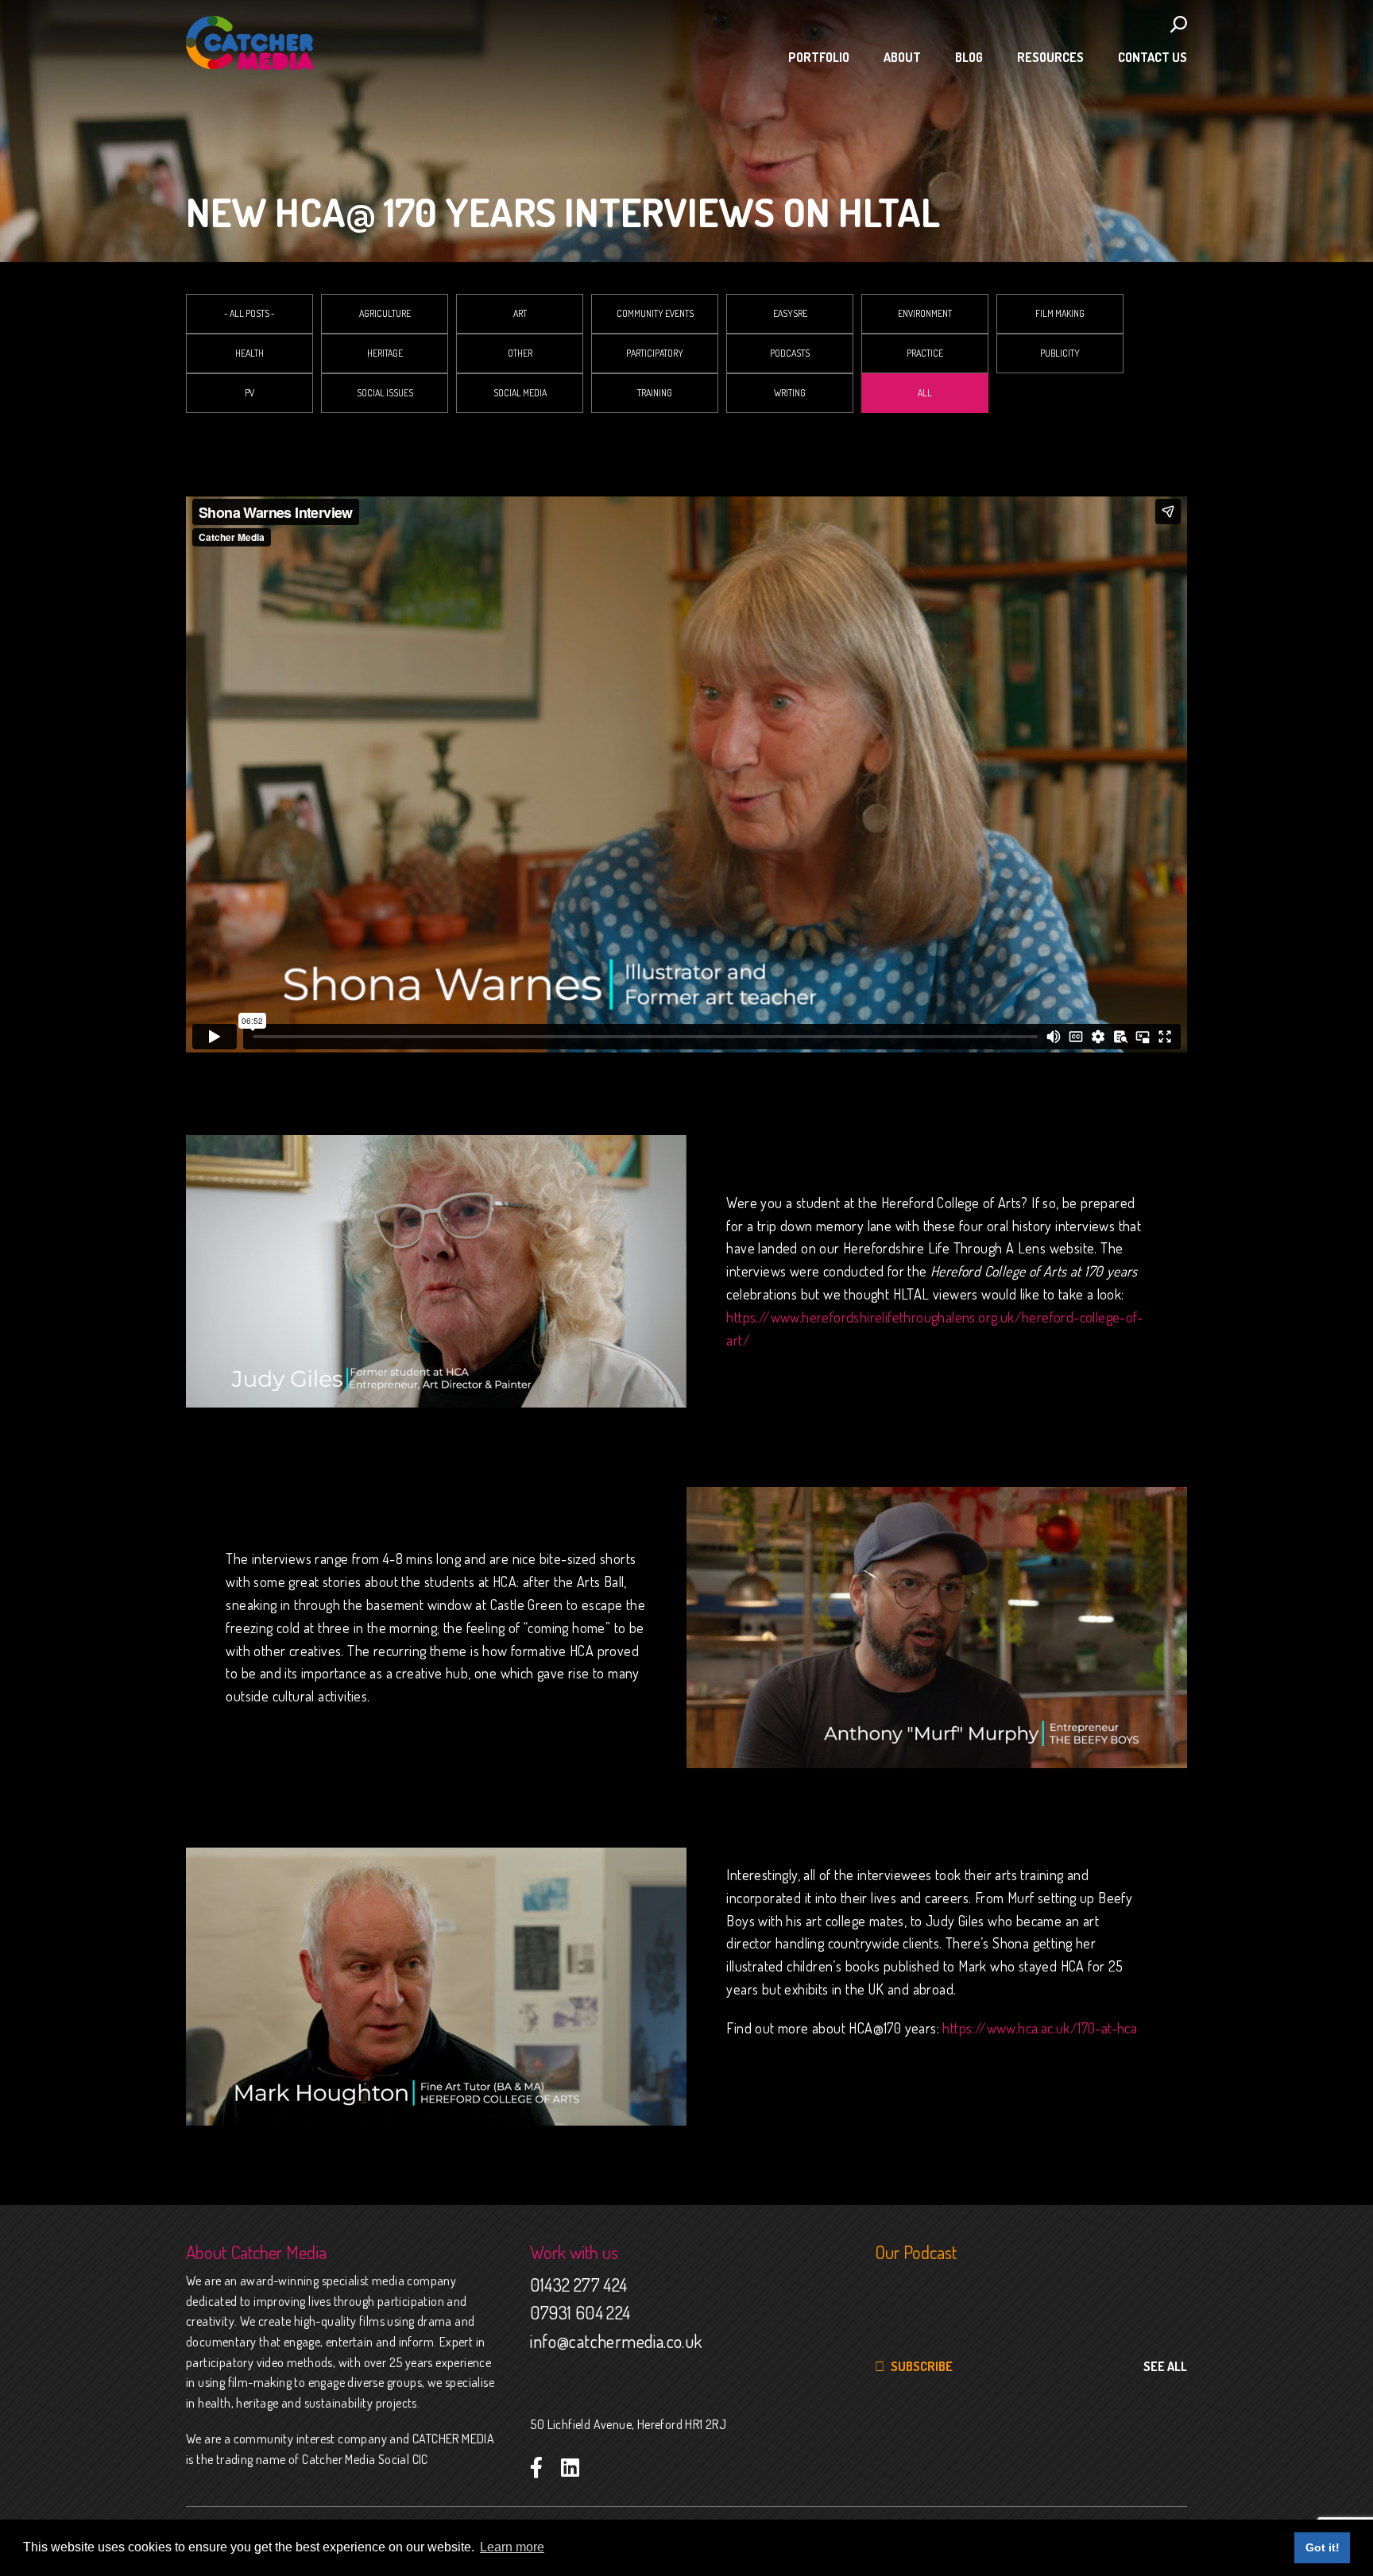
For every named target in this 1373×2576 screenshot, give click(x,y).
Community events (655, 313)
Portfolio (819, 57)
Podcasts (790, 353)
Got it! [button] (1323, 2547)
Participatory (655, 353)
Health (249, 353)
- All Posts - (249, 313)
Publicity (1060, 353)
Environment (925, 313)
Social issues (385, 393)
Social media (520, 393)
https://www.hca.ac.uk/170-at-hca (1041, 2028)
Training (655, 393)
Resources (1050, 57)
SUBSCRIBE (920, 2366)
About (902, 57)
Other (520, 353)
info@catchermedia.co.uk (616, 2341)
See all (1165, 2366)
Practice (925, 353)
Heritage (385, 353)
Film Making (1060, 313)
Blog (969, 57)
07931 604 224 (580, 2312)
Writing (790, 393)
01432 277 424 (578, 2284)
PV (249, 393)
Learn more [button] (512, 2547)
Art (520, 313)
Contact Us (1153, 57)
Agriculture (385, 313)
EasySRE (790, 313)
